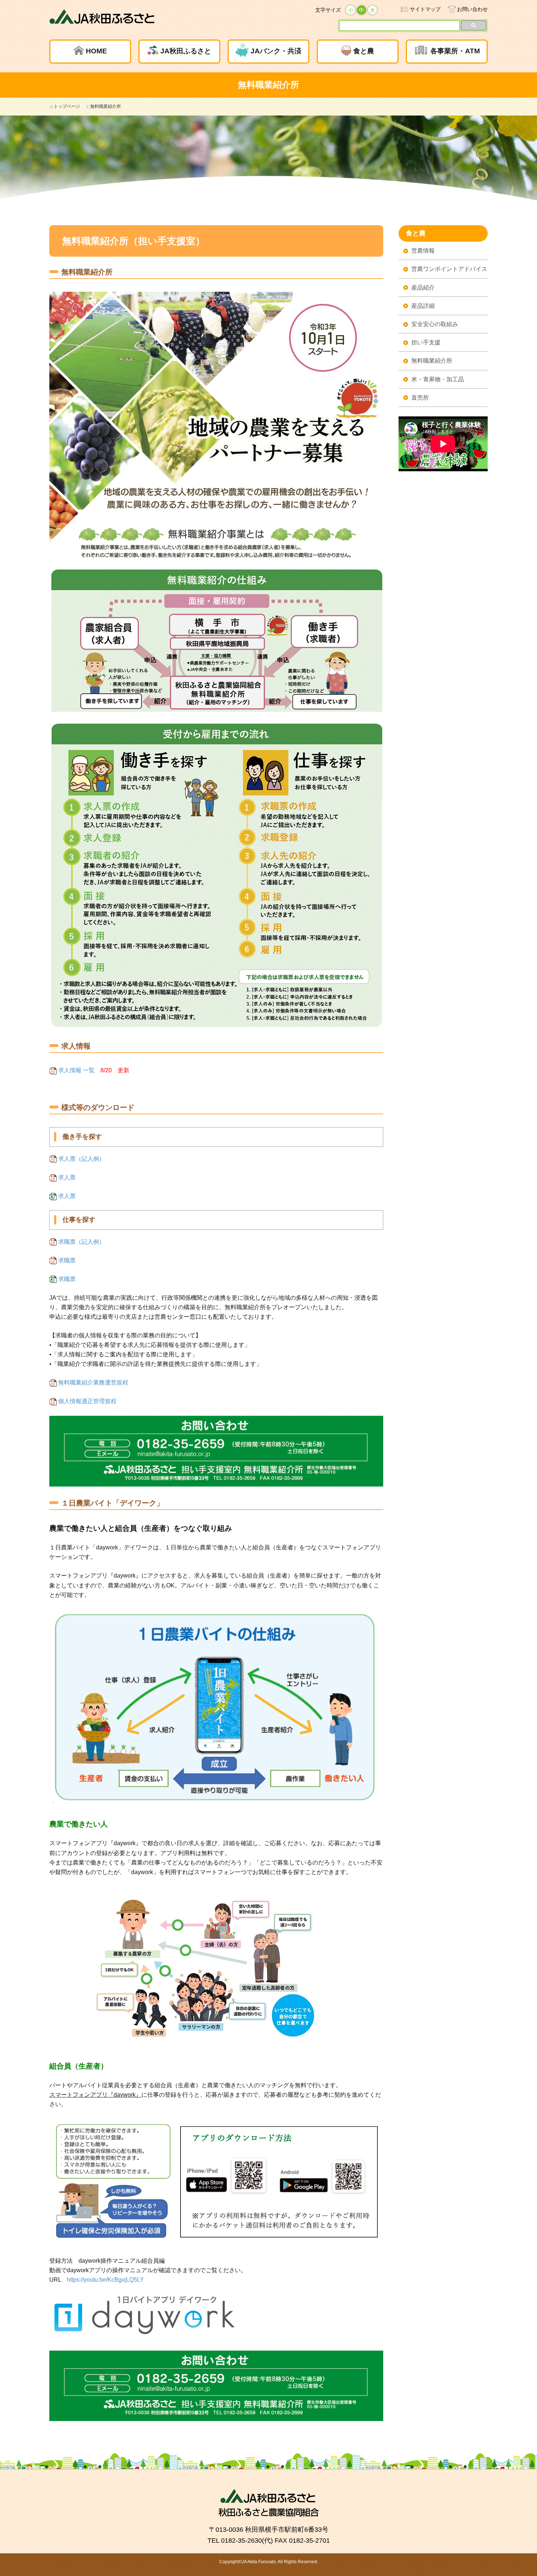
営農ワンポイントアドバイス (449, 269)
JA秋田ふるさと (186, 51)
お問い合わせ (472, 9)
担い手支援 (426, 342)
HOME (96, 51)
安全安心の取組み (435, 324)
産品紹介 (423, 288)
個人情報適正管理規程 (87, 1401)
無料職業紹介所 (432, 361)
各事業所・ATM (455, 51)
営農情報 (423, 251)
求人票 (66, 1177)
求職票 (66, 1260)
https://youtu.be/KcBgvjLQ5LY (105, 2280)
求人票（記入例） (81, 1159)
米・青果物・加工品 (438, 379)
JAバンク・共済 (276, 51)
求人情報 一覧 (76, 1070)
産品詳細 (423, 306)
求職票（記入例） (81, 1242)
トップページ (67, 106)
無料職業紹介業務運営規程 (92, 1383)
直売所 (420, 398)
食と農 (364, 51)
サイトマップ (425, 9)
